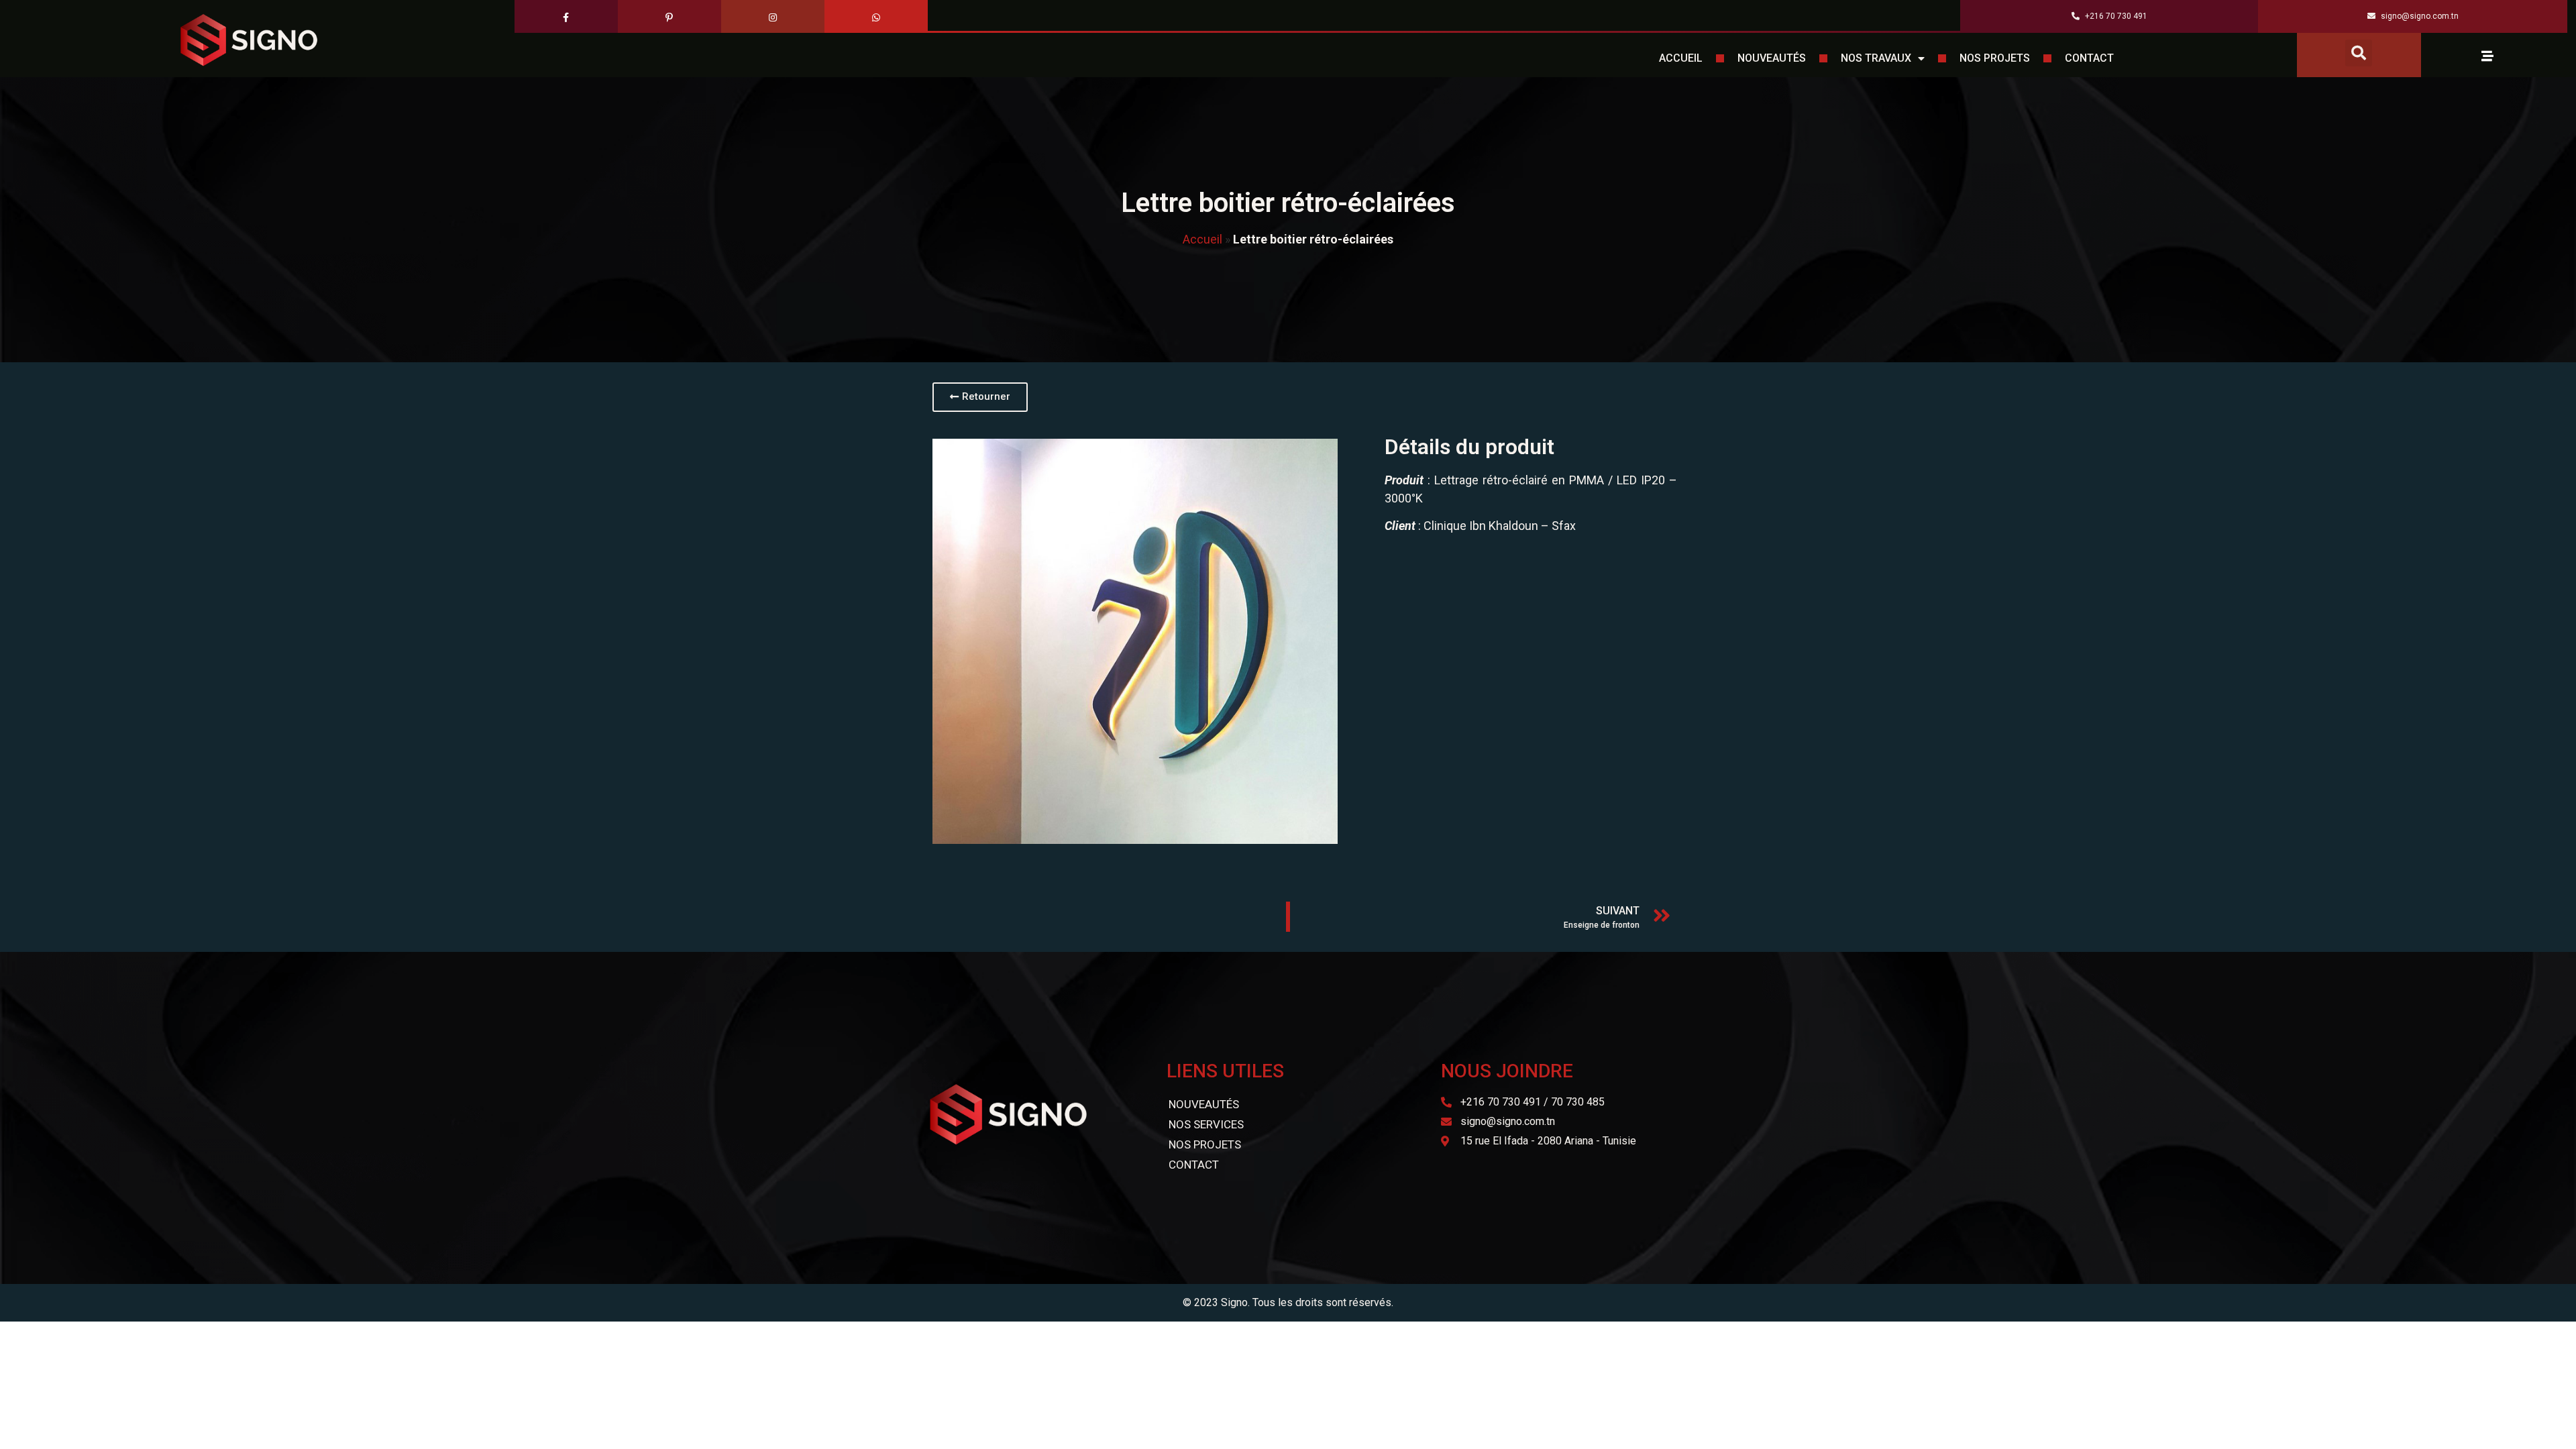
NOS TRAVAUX (1876, 58)
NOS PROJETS (1995, 58)
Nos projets (1205, 1144)
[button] (2359, 53)
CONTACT (2089, 58)
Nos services (1206, 1124)
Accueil (1202, 239)
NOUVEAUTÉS (1772, 58)
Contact (1194, 1165)
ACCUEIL (1681, 58)
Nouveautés (1204, 1104)
